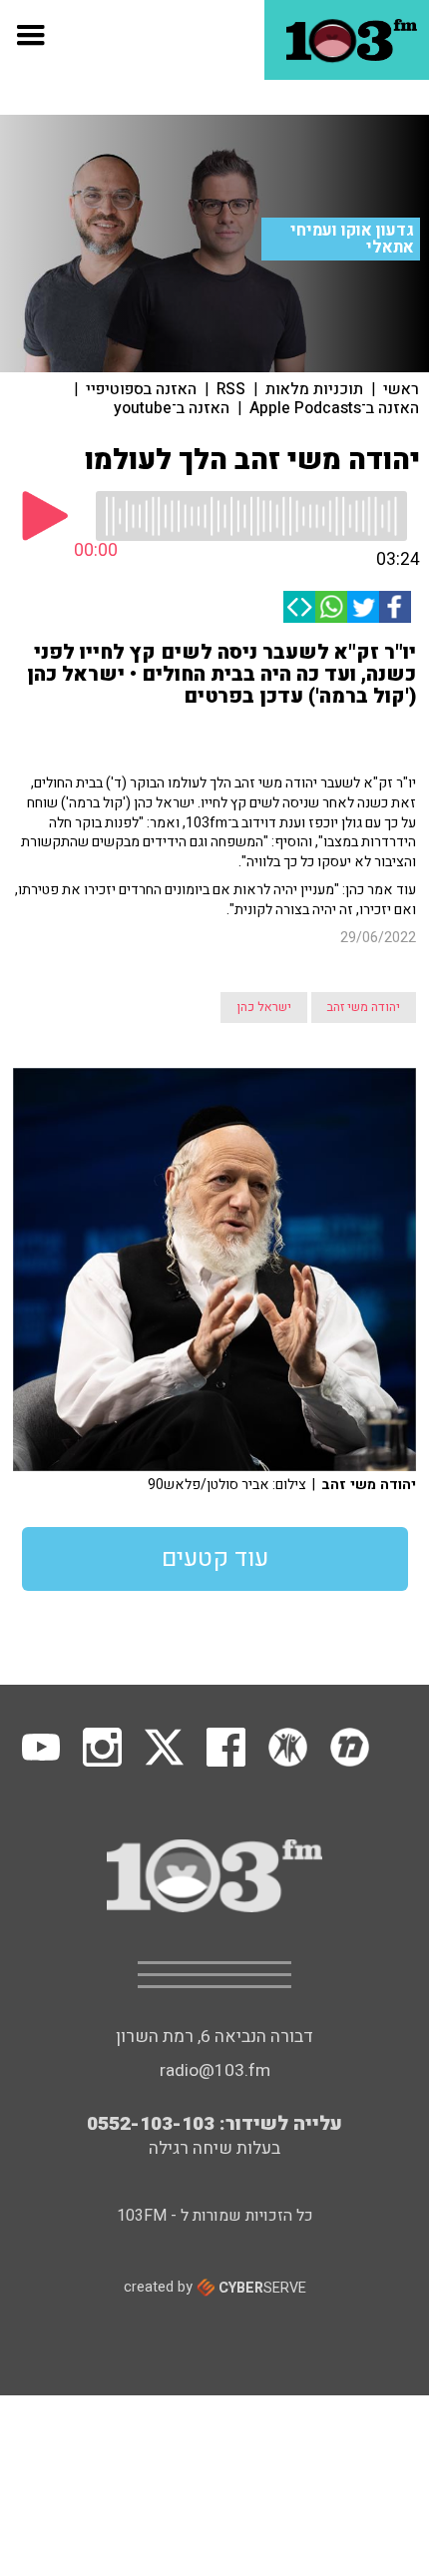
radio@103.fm (215, 2070)
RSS (231, 389)
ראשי (401, 389)
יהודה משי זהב (364, 1007)
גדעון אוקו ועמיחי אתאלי (352, 239)
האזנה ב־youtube (172, 408)
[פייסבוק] (395, 607)
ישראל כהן (264, 1007)
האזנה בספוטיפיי (141, 389)
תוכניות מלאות (314, 389)
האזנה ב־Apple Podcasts (334, 408)
